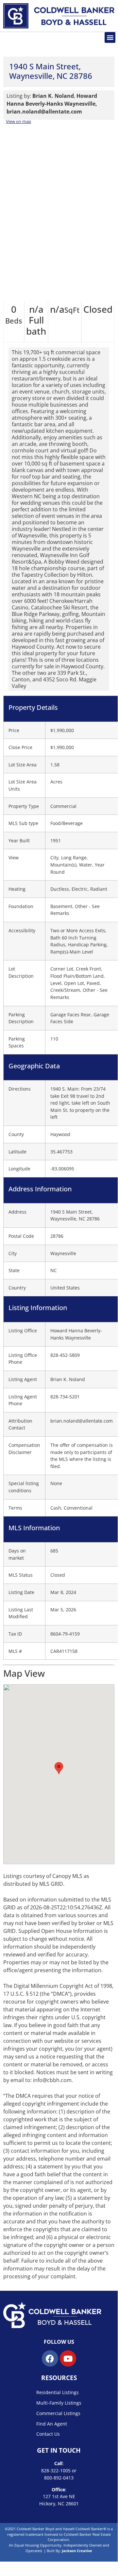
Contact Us (48, 2434)
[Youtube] (68, 2358)
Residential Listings (58, 2392)
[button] (110, 37)
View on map (18, 121)
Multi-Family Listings (59, 2403)
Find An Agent (52, 2424)
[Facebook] (50, 2358)
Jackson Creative (77, 2551)
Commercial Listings (58, 2413)
